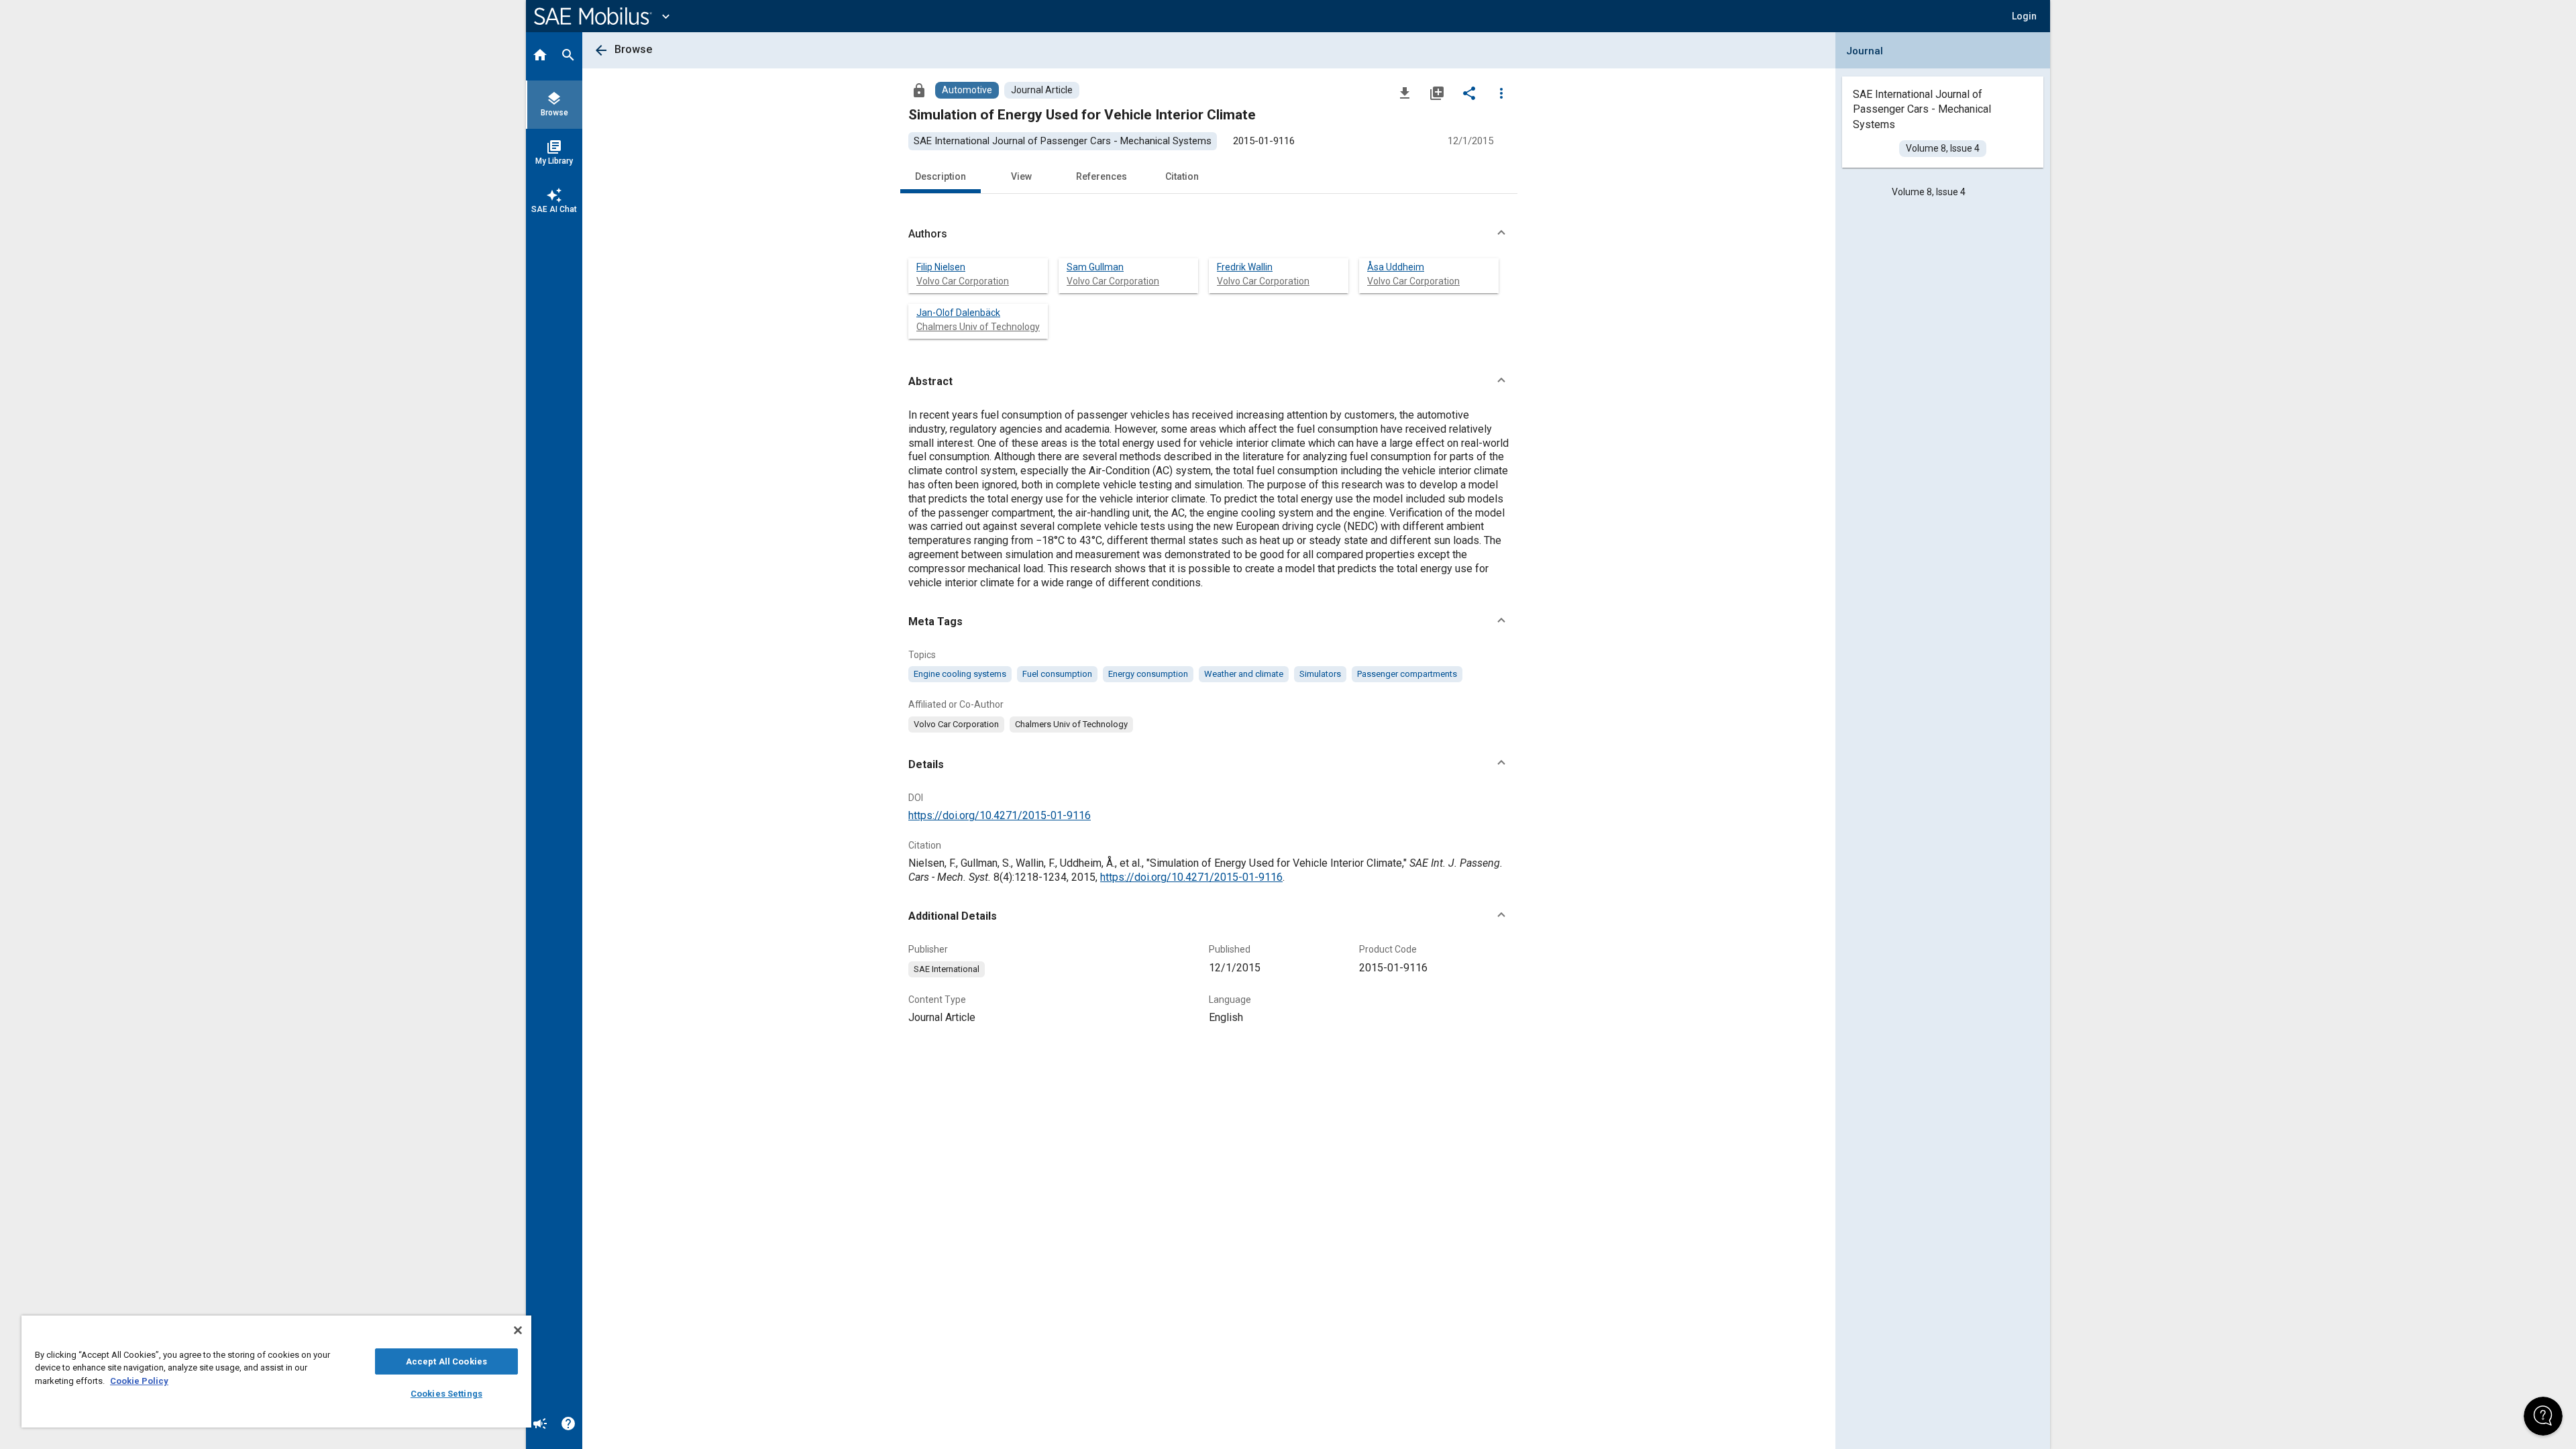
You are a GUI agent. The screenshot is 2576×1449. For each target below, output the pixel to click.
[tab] (540, 56)
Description (941, 176)
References (1102, 176)
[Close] (518, 1330)
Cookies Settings (446, 1394)
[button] (1209, 234)
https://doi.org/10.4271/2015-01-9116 (1000, 815)
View (1021, 176)
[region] (276, 1372)
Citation (1182, 176)
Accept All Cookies (446, 1361)
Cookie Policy (139, 1381)
